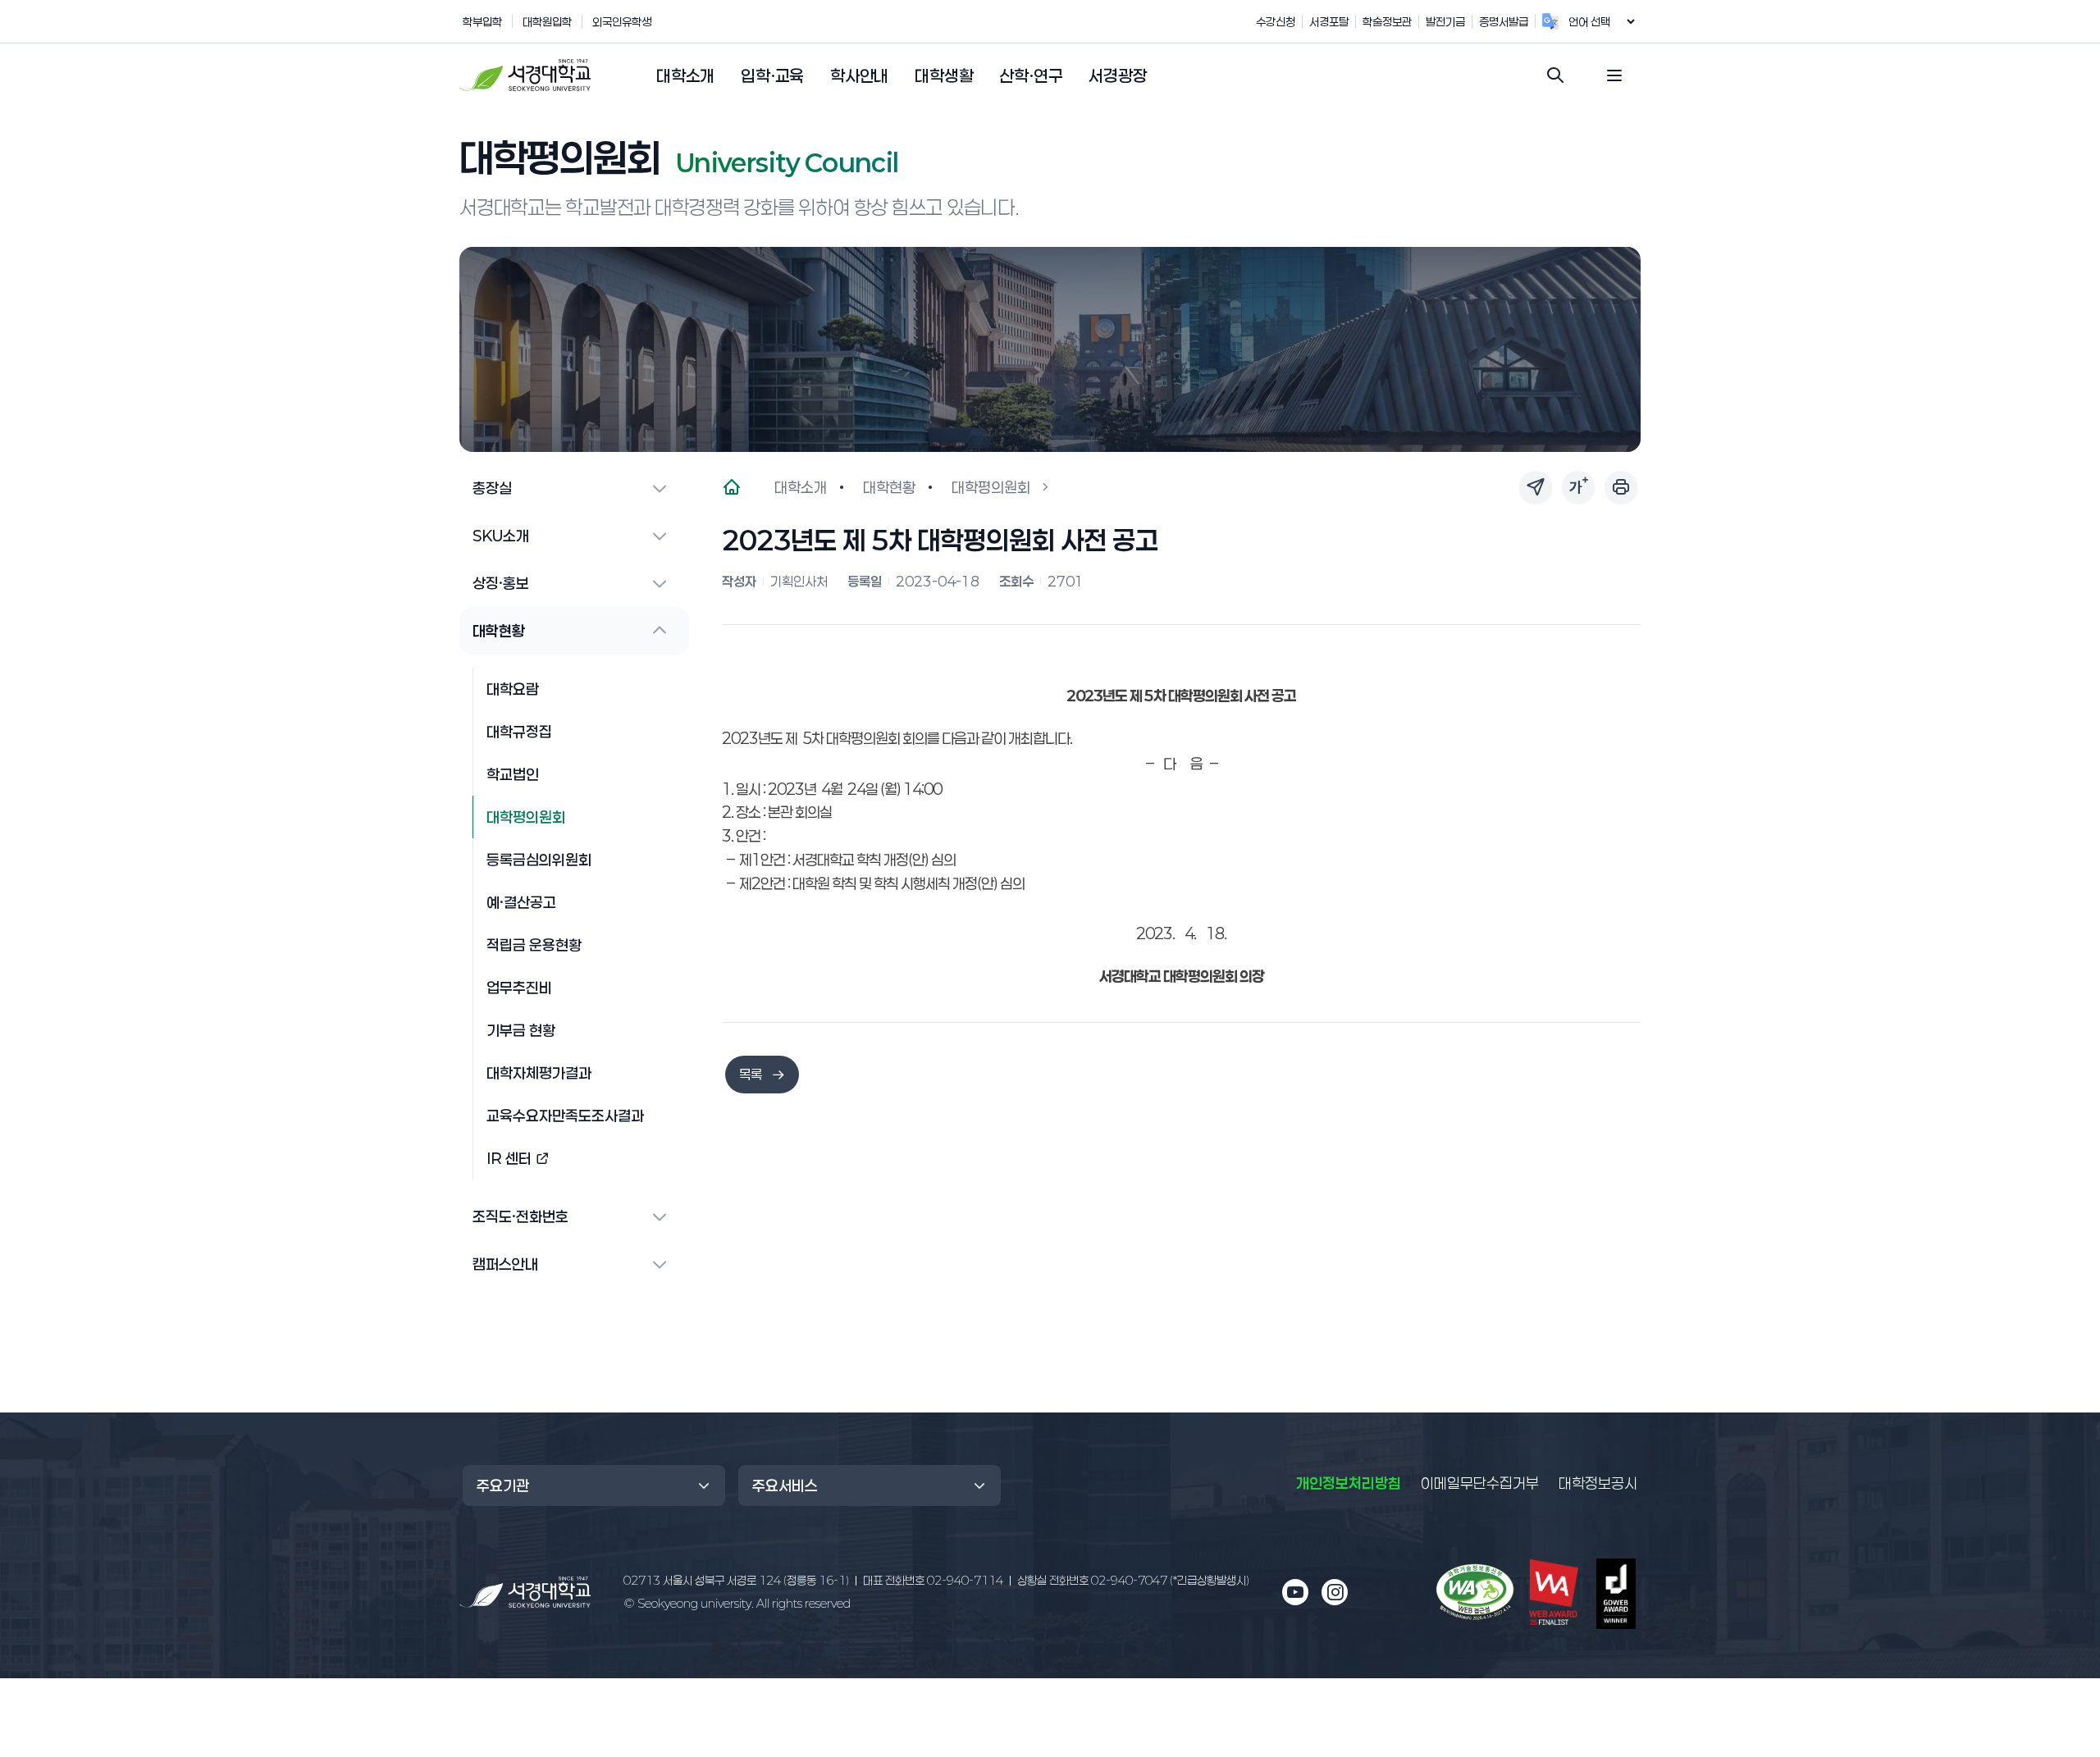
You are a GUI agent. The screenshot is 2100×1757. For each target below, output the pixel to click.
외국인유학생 (622, 21)
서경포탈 (1329, 21)
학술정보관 (1387, 21)
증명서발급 (1504, 21)
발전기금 (1445, 21)
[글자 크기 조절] (1578, 487)
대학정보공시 (1598, 1483)
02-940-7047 (1133, 1580)
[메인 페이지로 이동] (525, 1593)
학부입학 (482, 21)
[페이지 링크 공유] (1536, 487)
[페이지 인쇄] (1621, 487)
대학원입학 (547, 21)
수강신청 (1276, 21)
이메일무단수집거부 (1480, 1483)
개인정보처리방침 (1349, 1483)
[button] (685, 76)
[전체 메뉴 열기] (1614, 75)
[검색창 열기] (1555, 75)
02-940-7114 (933, 1580)
